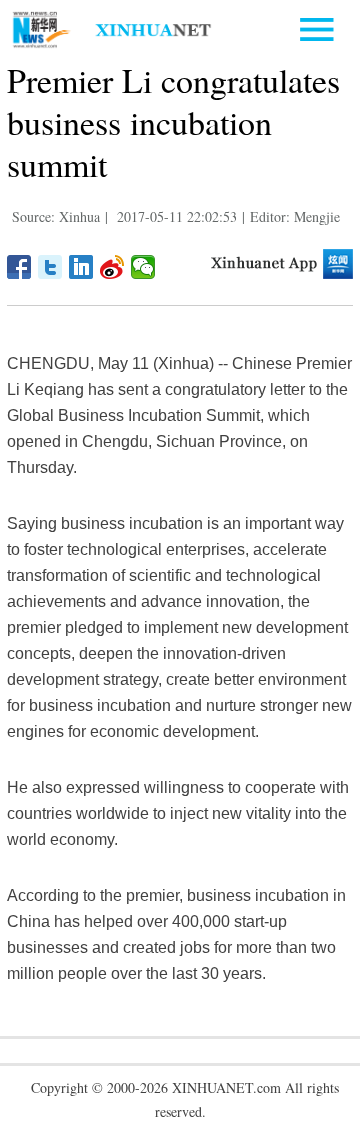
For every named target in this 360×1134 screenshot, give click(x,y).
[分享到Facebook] (19, 267)
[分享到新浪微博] (112, 267)
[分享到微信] (143, 267)
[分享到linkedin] (81, 267)
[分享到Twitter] (50, 267)
